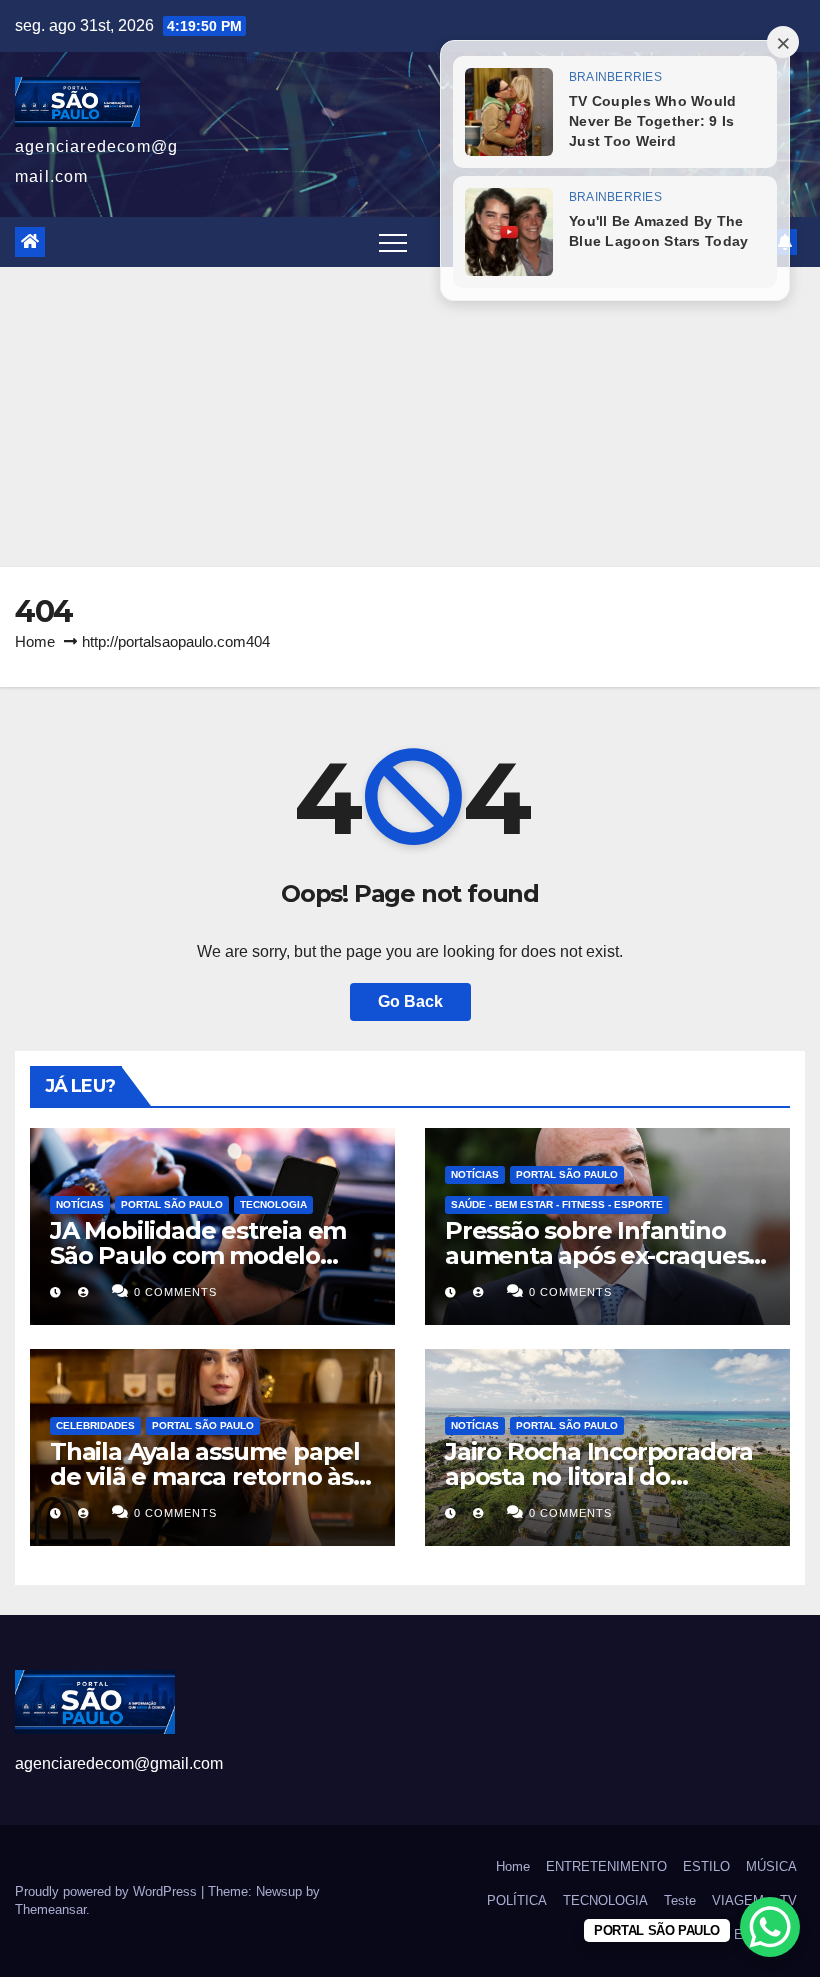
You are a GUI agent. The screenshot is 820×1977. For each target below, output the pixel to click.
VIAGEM (738, 1900)
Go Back (410, 1001)
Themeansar (50, 1909)
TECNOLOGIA (273, 1204)
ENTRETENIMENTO (606, 1866)
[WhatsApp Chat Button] (770, 1927)
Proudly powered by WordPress (108, 1891)
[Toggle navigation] (393, 242)
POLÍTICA (517, 1900)
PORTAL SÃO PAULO (172, 1204)
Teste (680, 1900)
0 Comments (175, 1292)
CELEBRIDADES (95, 1425)
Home (35, 641)
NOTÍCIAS (80, 1204)
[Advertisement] (410, 417)
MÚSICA (771, 1866)
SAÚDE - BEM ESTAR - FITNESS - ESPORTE (557, 1204)
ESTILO (706, 1866)
